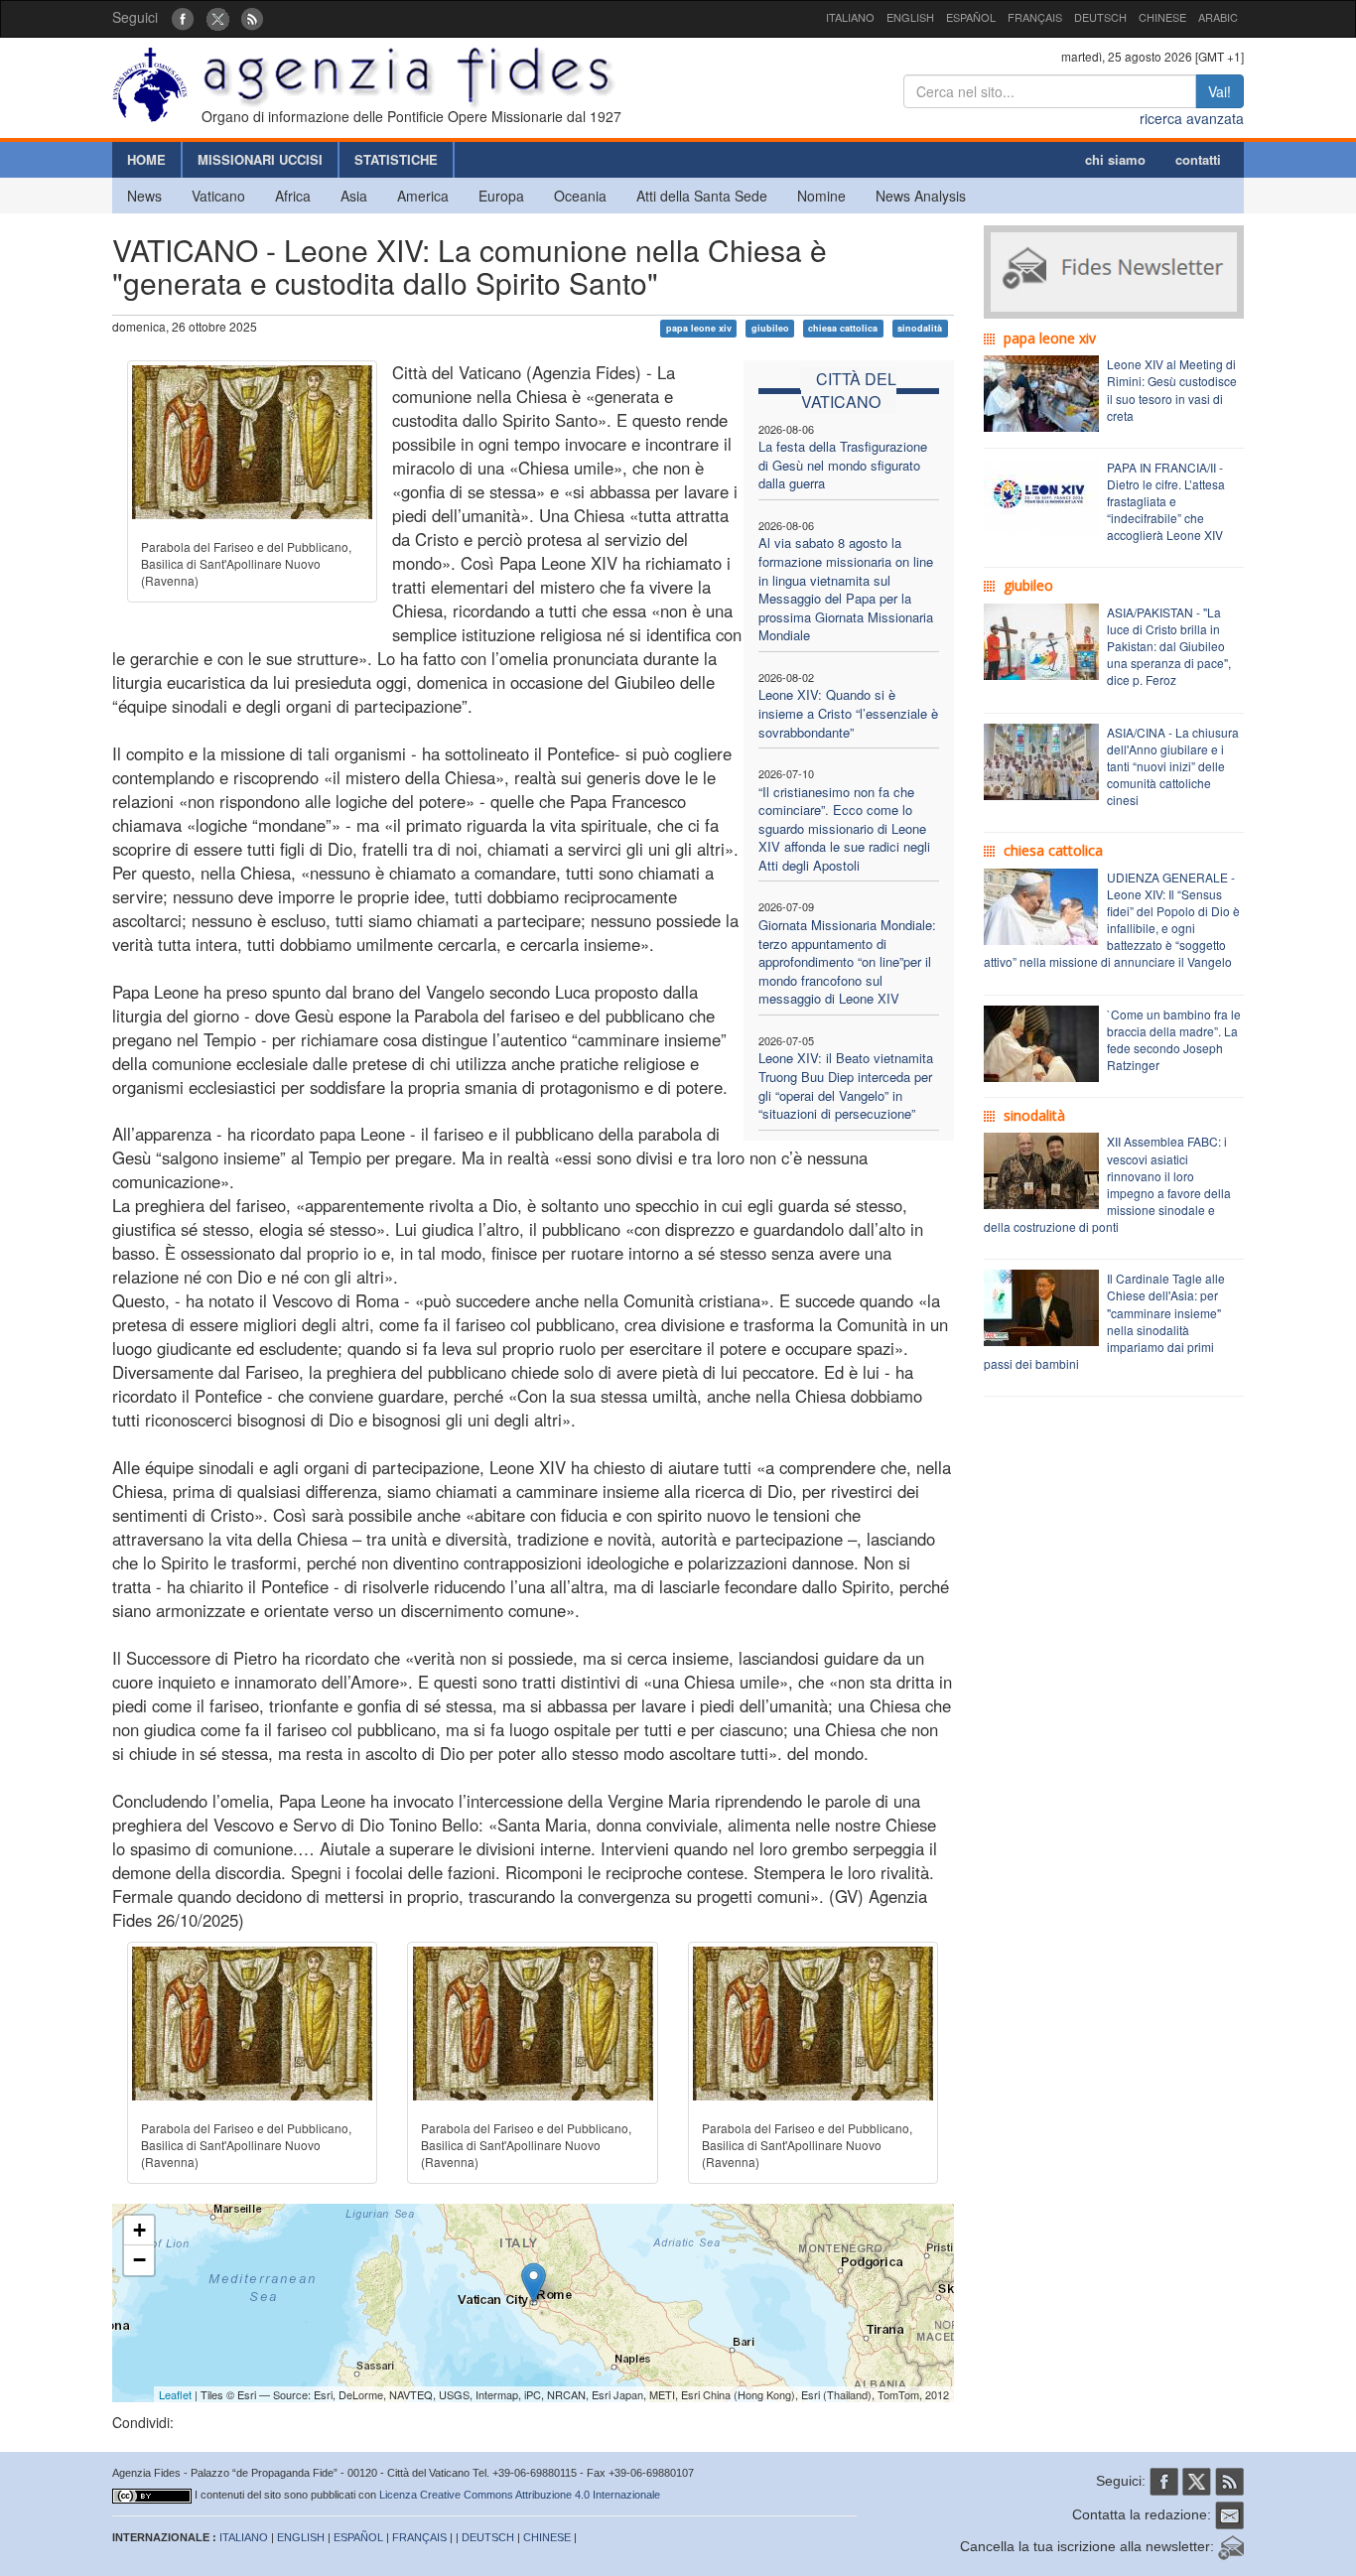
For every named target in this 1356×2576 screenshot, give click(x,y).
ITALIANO (850, 17)
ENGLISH (910, 17)
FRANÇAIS (1035, 17)
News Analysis (921, 196)
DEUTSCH (1100, 17)
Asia (354, 196)
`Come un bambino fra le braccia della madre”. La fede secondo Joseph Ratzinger (1174, 1039)
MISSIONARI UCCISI (260, 159)
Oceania (580, 196)
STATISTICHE (396, 159)
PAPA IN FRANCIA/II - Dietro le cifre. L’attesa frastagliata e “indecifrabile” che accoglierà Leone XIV (1166, 501)
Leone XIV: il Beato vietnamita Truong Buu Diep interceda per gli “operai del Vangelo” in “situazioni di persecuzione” (846, 1085)
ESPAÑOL (971, 17)
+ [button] (139, 2230)
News (144, 196)
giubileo (770, 328)
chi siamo (1115, 159)
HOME (146, 159)
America (423, 196)
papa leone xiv (699, 328)
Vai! (1220, 91)
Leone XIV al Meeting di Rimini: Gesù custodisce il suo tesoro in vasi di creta (1172, 389)
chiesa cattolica (843, 328)
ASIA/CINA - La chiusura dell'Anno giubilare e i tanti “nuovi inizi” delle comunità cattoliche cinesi (1173, 766)
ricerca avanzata (1192, 118)
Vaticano (218, 196)
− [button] (139, 2260)
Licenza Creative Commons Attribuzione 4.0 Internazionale (520, 2495)
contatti (1198, 159)
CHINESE (1162, 17)
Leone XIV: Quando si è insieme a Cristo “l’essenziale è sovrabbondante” (848, 713)
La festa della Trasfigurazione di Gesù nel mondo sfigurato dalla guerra (843, 465)
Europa (501, 196)
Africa (293, 196)
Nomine (821, 196)
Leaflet (175, 2394)
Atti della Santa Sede (702, 196)
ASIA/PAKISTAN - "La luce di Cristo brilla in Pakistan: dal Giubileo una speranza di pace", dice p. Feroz (1169, 646)
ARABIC (1218, 17)
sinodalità (920, 328)
